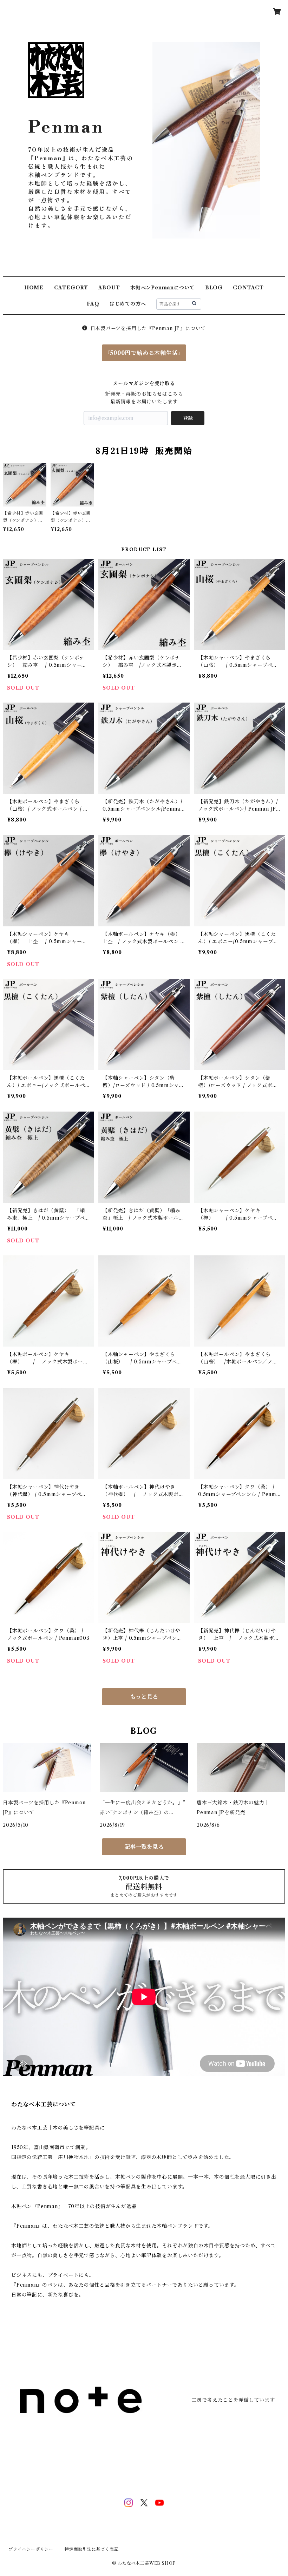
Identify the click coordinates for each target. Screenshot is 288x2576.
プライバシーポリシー (31, 2549)
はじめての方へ (128, 304)
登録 (188, 418)
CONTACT (248, 288)
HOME (34, 288)
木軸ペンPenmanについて (162, 288)
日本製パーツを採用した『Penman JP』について (148, 328)
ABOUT (109, 288)
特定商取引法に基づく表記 (92, 2549)
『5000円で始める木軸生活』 (144, 353)
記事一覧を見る (144, 1847)
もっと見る (144, 1697)
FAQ (93, 304)
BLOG (214, 288)
